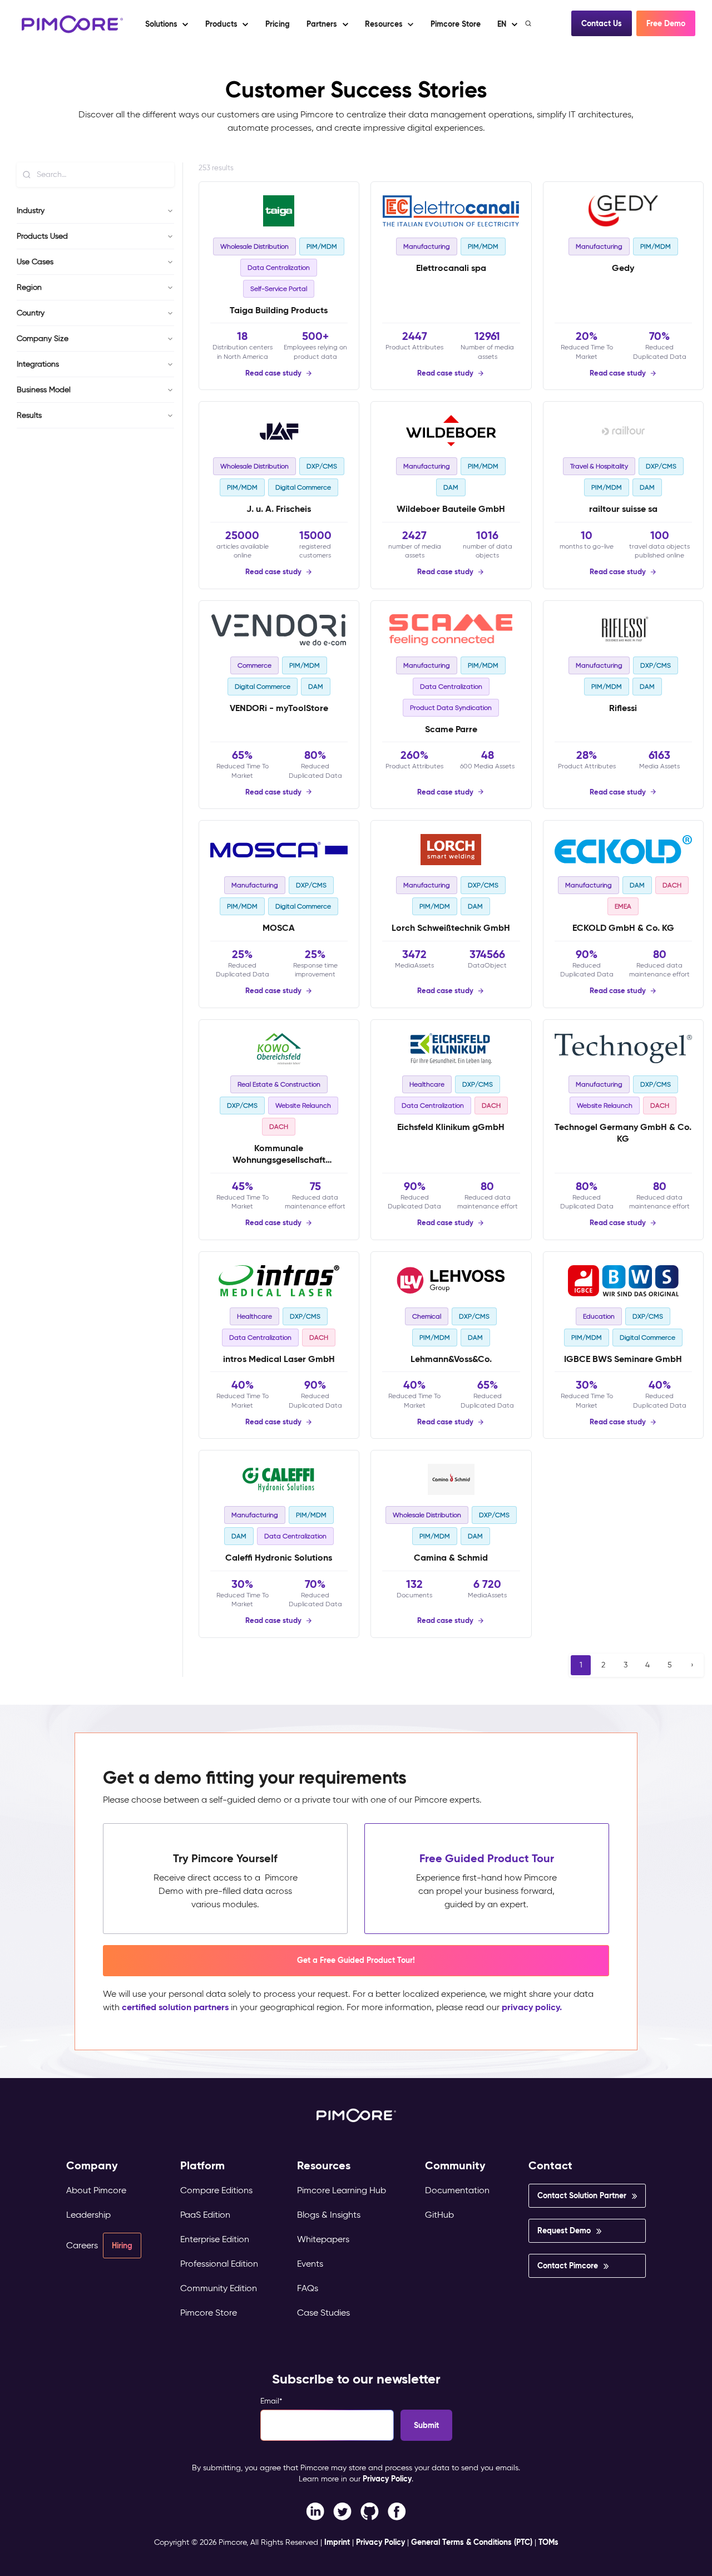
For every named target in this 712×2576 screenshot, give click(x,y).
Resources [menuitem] (324, 2166)
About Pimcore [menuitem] (96, 2190)
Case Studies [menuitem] (323, 2313)
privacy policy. (532, 2007)
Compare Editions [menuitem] (216, 2190)
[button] (277, 24)
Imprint (337, 2542)
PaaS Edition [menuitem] (205, 2215)
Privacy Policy (387, 2479)
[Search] (529, 23)
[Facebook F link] (315, 2511)
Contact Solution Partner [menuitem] (582, 2195)
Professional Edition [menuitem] (219, 2264)
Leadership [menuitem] (88, 2215)
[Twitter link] (342, 2511)
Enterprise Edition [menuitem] (215, 2239)
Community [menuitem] (455, 2166)
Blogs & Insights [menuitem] (329, 2215)
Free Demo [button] (666, 23)
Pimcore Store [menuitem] (209, 2313)
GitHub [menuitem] (439, 2215)
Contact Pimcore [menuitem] (568, 2266)
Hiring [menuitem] (122, 2246)
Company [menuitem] (92, 2166)
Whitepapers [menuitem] (323, 2239)
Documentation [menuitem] (457, 2190)
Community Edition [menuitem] (219, 2288)
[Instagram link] (370, 2511)
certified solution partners (175, 2007)
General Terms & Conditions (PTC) (472, 2542)
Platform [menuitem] (202, 2166)
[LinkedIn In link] (397, 2511)
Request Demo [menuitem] (564, 2230)
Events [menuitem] (310, 2264)
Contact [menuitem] (550, 2166)
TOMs (548, 2542)
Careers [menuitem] (82, 2245)
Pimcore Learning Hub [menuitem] (342, 2190)
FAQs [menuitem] (308, 2288)
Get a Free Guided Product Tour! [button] (356, 1960)
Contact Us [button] (602, 23)
